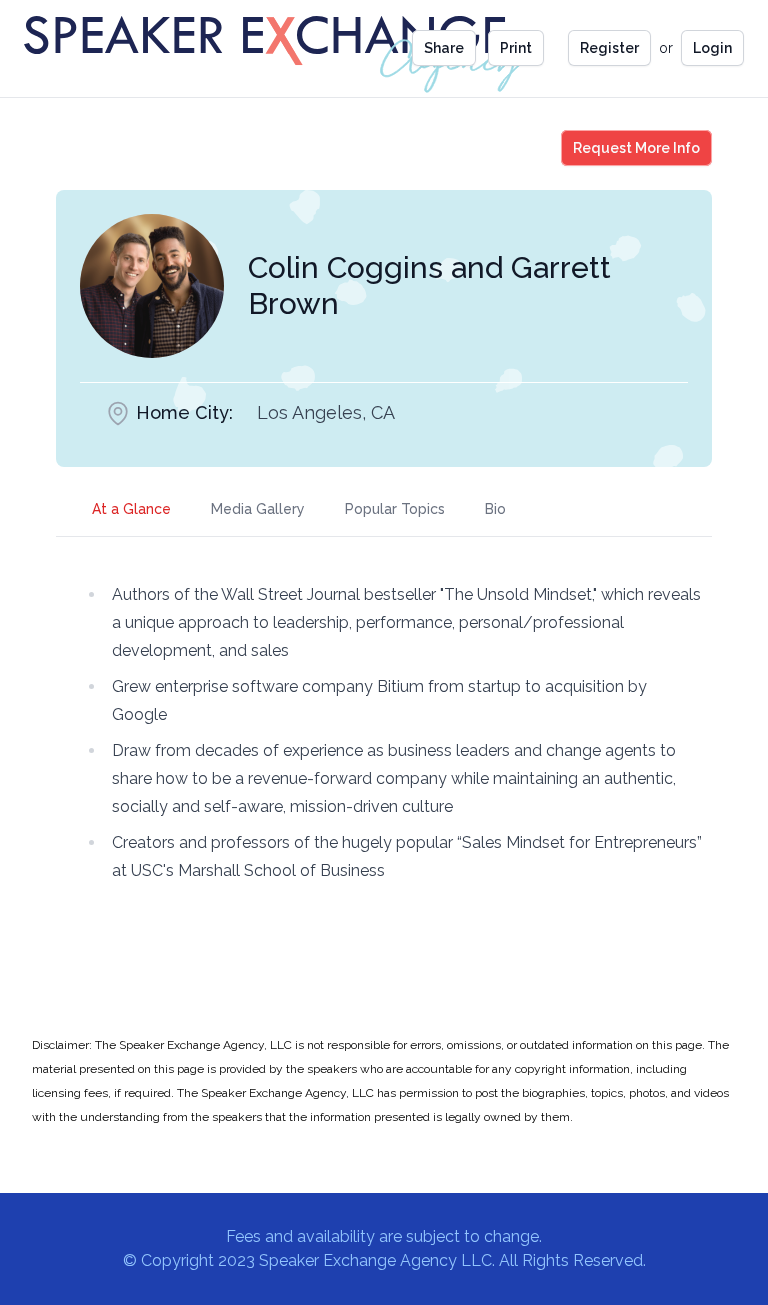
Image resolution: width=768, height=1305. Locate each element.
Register (609, 48)
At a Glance (131, 509)
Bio (495, 509)
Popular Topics (395, 509)
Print (516, 48)
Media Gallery (258, 509)
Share (444, 48)
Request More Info (642, 147)
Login (712, 48)
